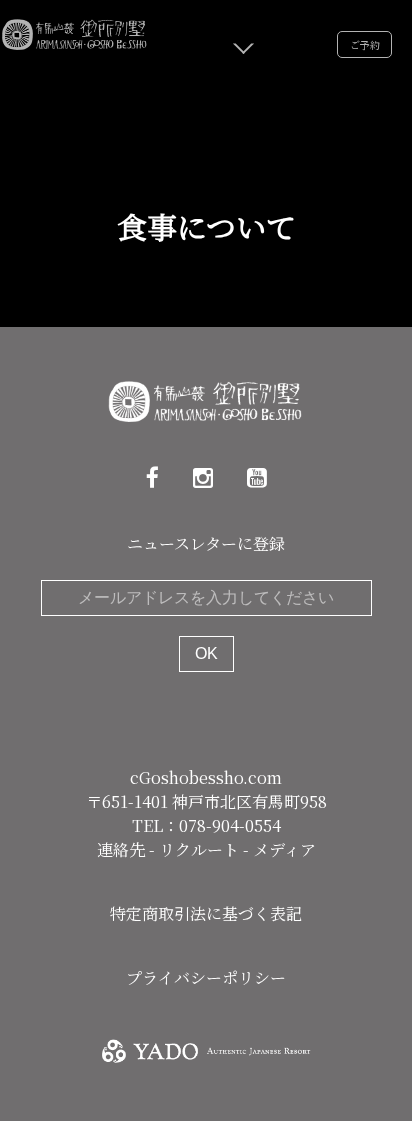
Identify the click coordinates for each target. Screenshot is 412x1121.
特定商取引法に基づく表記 (206, 913)
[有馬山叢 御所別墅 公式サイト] (75, 31)
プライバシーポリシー (206, 977)
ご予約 (365, 44)
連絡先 (123, 849)
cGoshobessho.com (206, 777)
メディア (284, 849)
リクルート (201, 849)
